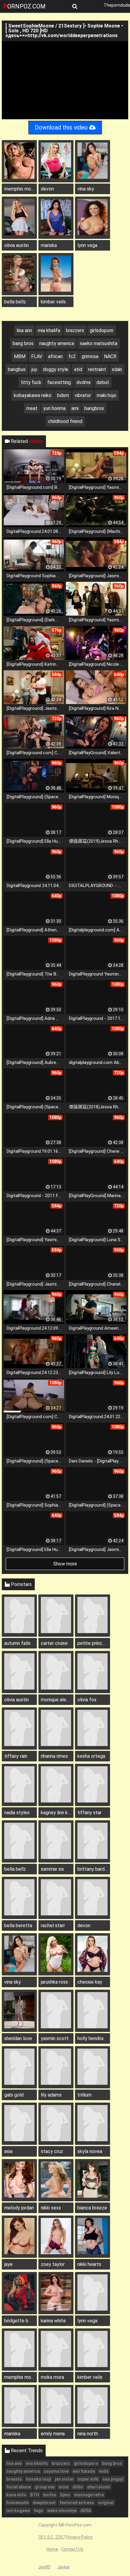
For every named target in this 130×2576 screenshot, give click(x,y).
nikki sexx (51, 2208)
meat (32, 408)
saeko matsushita (99, 343)
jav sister (64, 2479)
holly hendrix (91, 2038)
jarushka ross (54, 1982)
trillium (84, 2095)
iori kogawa (18, 2510)
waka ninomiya (62, 2510)
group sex (45, 2487)
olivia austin (16, 245)
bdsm (63, 395)
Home (52, 2549)
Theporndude (117, 5)
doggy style (56, 369)
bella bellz (15, 302)
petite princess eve (94, 1643)
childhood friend (65, 421)
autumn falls (17, 1643)
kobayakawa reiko (33, 395)
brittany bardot (93, 1869)
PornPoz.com (24, 6)
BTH (35, 2495)
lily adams (51, 2095)
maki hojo (107, 395)
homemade (18, 2503)
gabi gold (14, 2095)
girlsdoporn (102, 330)
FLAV (37, 356)
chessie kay (90, 1982)
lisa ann (24, 330)
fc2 (72, 356)
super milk (88, 2479)
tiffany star (89, 1813)
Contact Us (72, 2549)
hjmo (65, 2495)
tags (39, 2510)
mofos (50, 2495)
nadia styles (17, 1813)
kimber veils (53, 302)
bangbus (17, 369)
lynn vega (87, 245)
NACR (110, 356)
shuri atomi (99, 2487)
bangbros (94, 408)
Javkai (63, 2567)
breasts (14, 2479)
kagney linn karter (57, 1813)
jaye (8, 2264)
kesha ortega (91, 1756)
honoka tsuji (39, 2479)
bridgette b (16, 2321)
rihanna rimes (54, 1756)
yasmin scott (55, 2038)
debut (103, 382)
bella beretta (18, 1926)
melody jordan (19, 2208)
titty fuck (31, 382)
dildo (78, 2487)
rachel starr (53, 1926)
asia (8, 2151)
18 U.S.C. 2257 (51, 2537)
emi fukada (84, 2471)
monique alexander (57, 1700)
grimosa (90, 356)
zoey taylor (53, 2264)
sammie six (52, 1869)
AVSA (86, 2510)
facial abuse (19, 2487)
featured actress (77, 2503)
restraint (97, 369)
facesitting (59, 382)
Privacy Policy (79, 2537)
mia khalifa (49, 330)
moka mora (52, 2377)
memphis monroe (21, 189)
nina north (88, 2434)
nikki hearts (89, 2264)
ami (75, 408)
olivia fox (87, 1700)
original (106, 2503)
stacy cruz (52, 2151)
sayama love (56, 2471)
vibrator (83, 395)
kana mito (16, 2495)
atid (78, 369)
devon (47, 189)
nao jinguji (113, 2479)
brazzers (75, 330)
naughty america (57, 343)
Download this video (62, 128)
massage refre (89, 2495)
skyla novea (90, 2151)
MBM (20, 356)
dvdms (84, 382)
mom (64, 2487)
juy (34, 369)
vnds (104, 2471)
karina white (53, 2321)
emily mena (53, 2434)
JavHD (44, 2567)
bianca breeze (92, 2208)
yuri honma (54, 408)
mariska (49, 245)
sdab (117, 369)
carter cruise (54, 1643)
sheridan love (18, 2038)
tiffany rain (16, 1756)
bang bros (23, 343)
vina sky (86, 189)
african (55, 356)
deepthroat (44, 2503)
